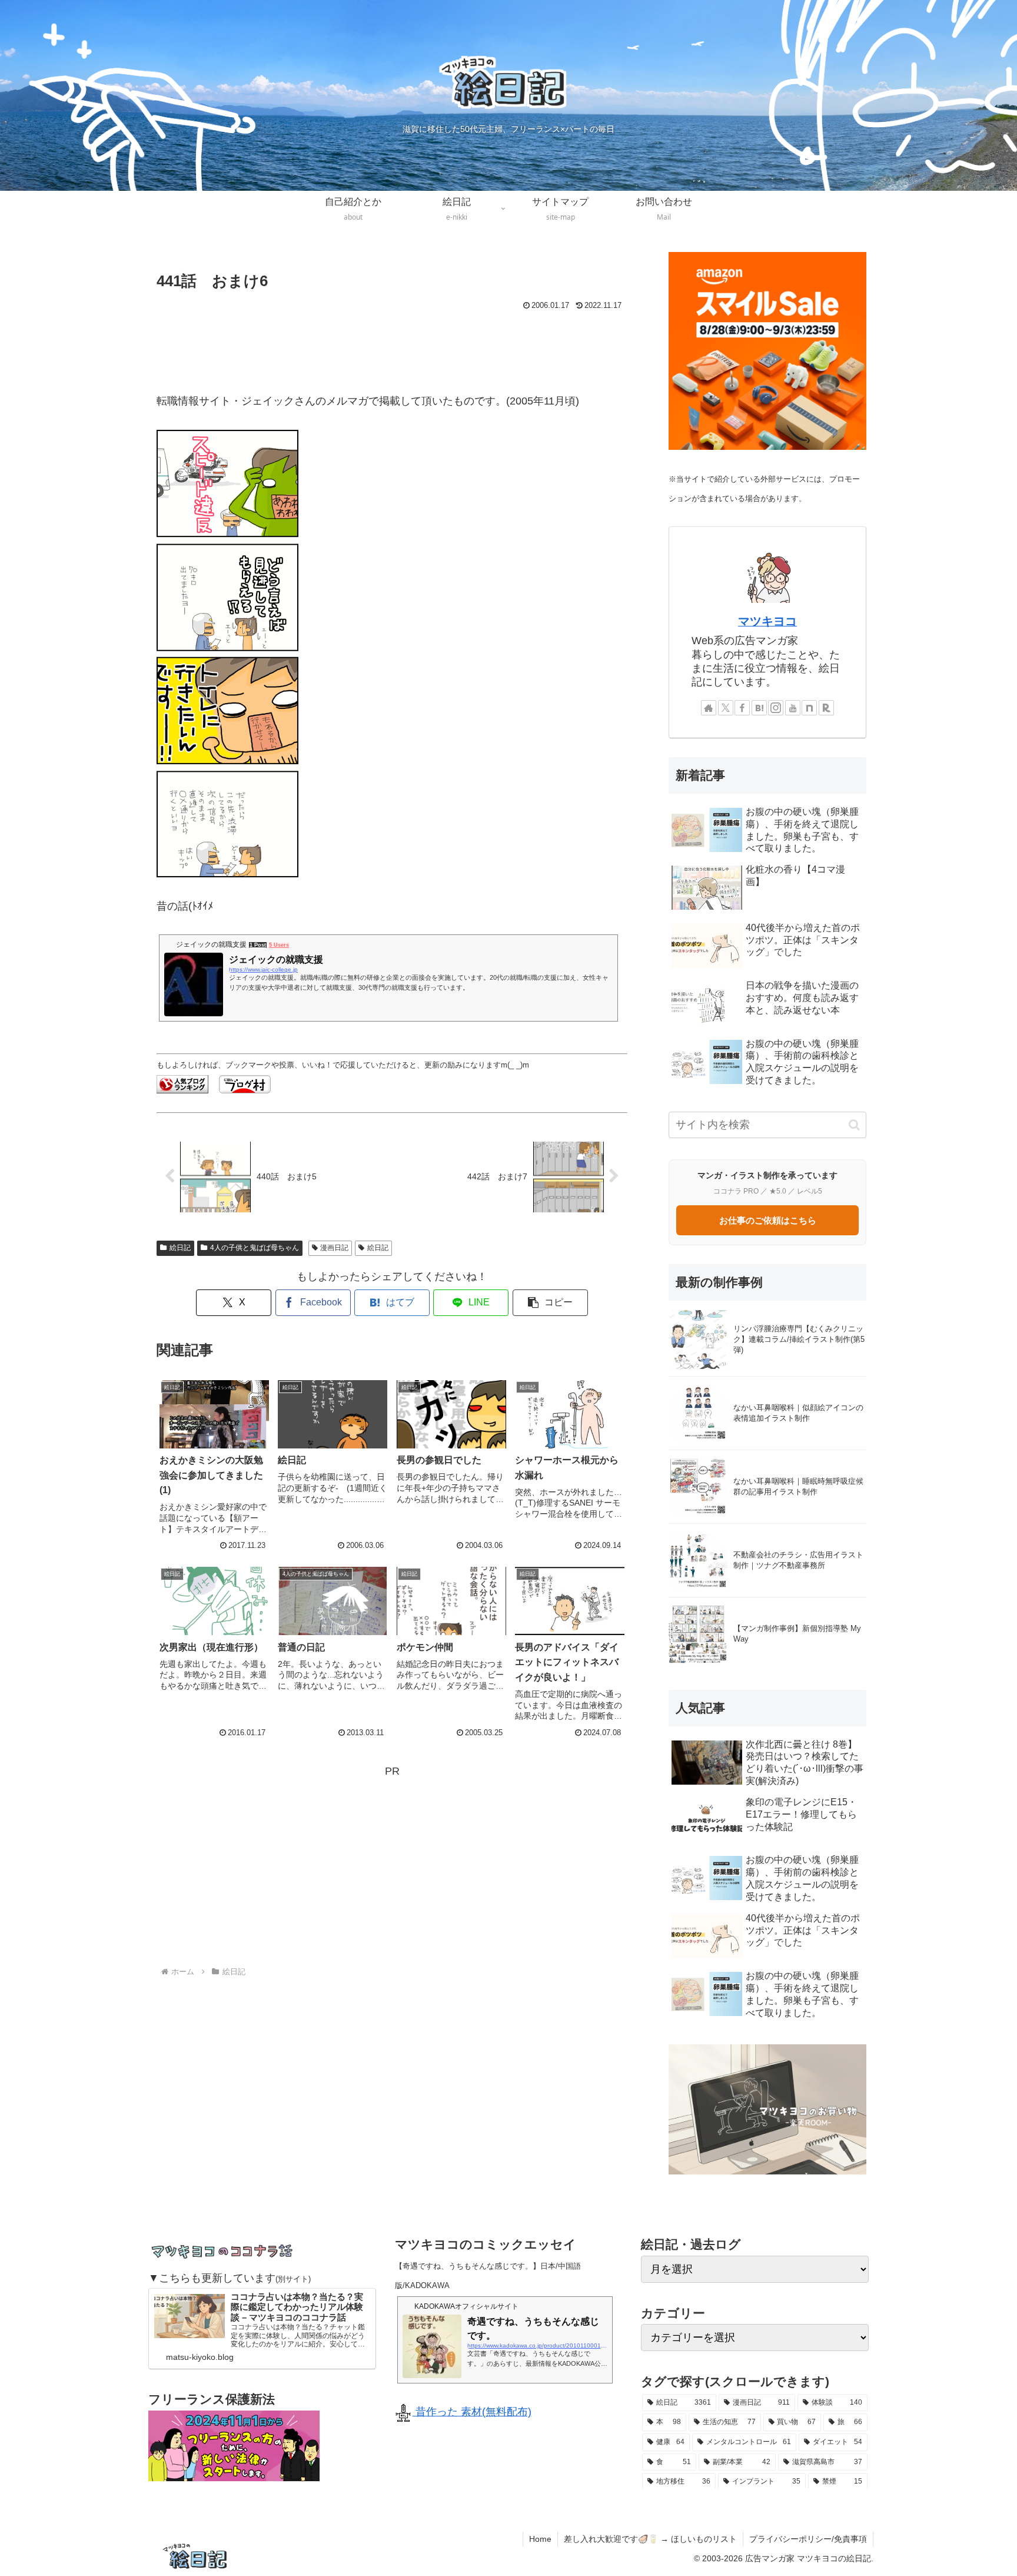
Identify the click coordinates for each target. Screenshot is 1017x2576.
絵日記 (180, 1248)
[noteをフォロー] (809, 708)
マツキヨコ (767, 621)
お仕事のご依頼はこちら (768, 1220)
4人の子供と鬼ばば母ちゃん (255, 1248)
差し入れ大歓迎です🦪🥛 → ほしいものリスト (650, 2539)
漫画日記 (334, 1248)
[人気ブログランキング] (182, 1083)
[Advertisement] (392, 346)
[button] (550, 1303)
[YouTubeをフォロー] (793, 708)
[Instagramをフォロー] (776, 708)
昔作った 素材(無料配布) (472, 2412)
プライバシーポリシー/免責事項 (808, 2539)
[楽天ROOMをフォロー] (826, 708)
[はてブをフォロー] (759, 708)
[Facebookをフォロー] (742, 708)
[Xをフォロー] (726, 708)
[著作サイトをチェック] (709, 708)
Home (540, 2539)
